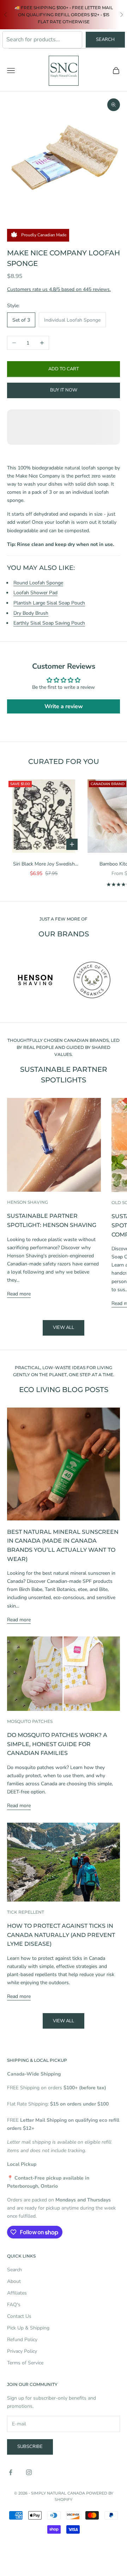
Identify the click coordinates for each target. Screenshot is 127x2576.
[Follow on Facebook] (11, 2472)
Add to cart (64, 369)
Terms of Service (25, 2363)
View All (64, 2021)
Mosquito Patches (30, 1721)
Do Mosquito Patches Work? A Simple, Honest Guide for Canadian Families (57, 1744)
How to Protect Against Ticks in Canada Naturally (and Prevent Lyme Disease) (61, 1935)
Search (105, 40)
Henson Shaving (28, 1202)
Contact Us (19, 2316)
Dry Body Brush (31, 613)
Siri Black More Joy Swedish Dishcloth (44, 864)
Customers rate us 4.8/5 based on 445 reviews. (59, 289)
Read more (19, 1294)
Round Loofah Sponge (38, 583)
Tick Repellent (26, 1912)
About (14, 2281)
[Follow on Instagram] (29, 2472)
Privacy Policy (22, 2351)
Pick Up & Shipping (28, 2328)
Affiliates (17, 2293)
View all (64, 1328)
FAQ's (14, 2305)
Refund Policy (22, 2340)
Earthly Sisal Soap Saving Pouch (49, 623)
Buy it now (64, 390)
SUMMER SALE (31, 8)
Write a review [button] (64, 706)
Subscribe (30, 2447)
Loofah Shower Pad (35, 593)
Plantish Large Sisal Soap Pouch (49, 603)
